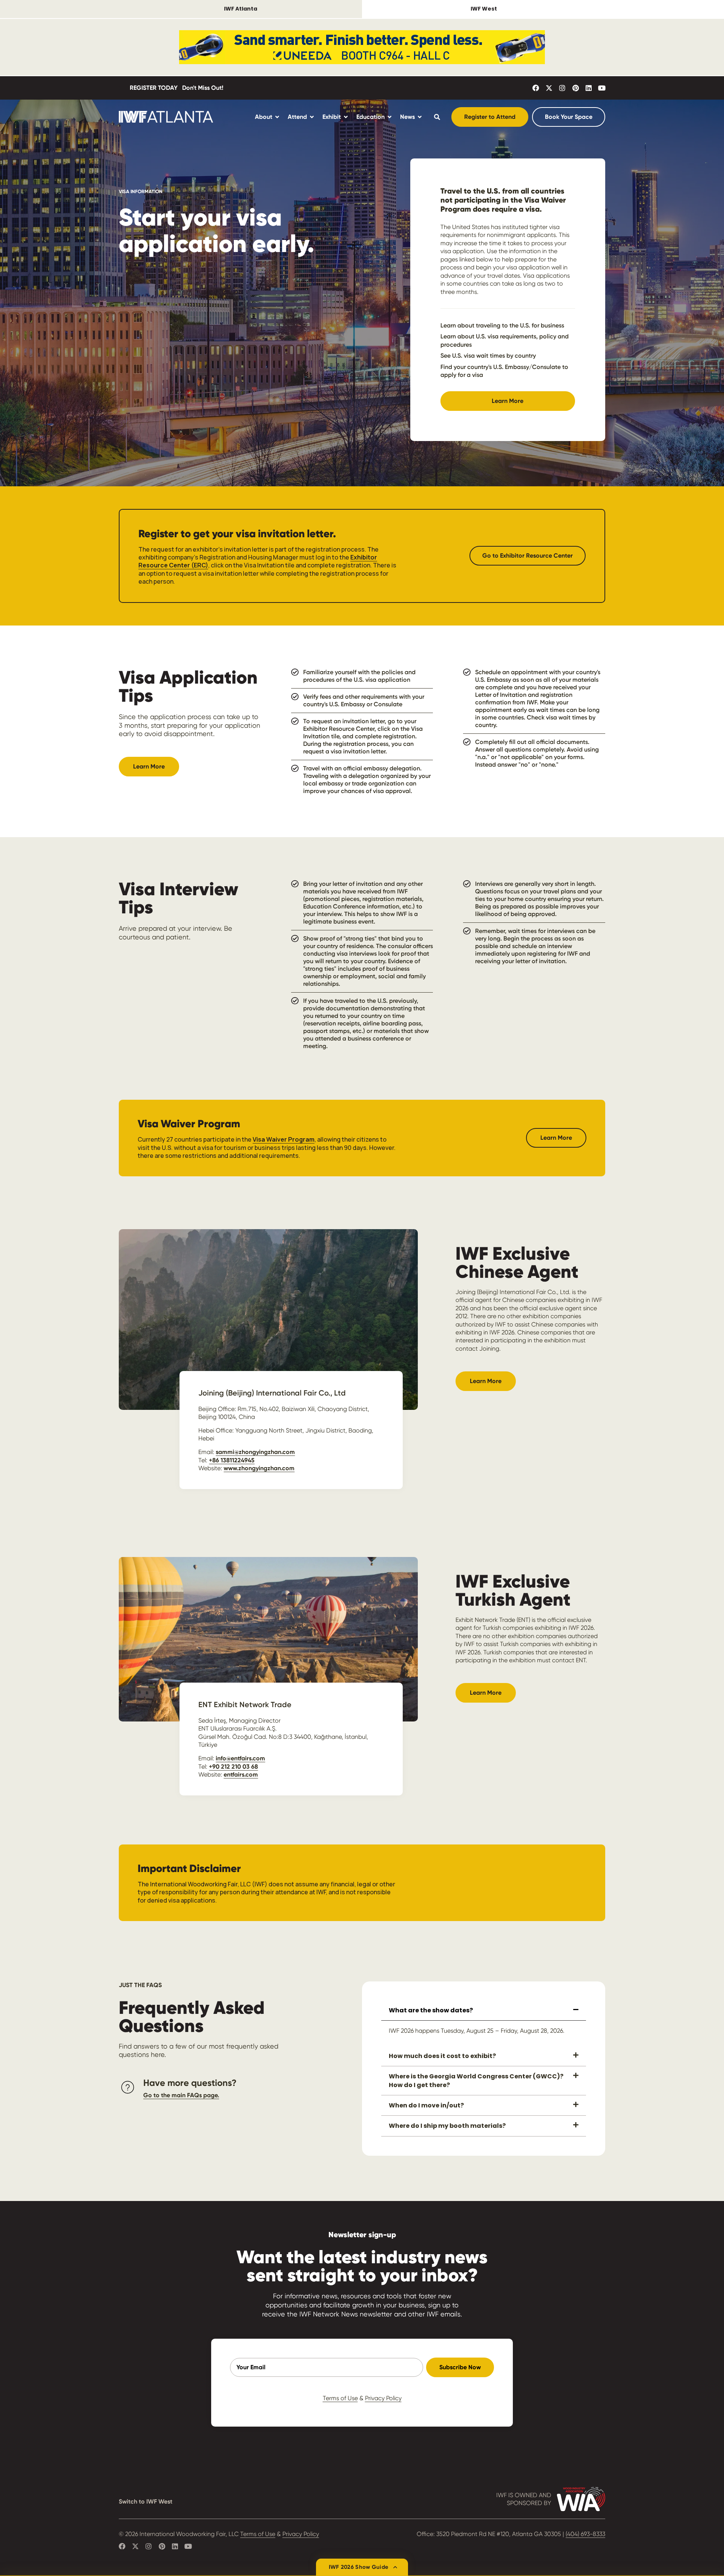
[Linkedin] (589, 88)
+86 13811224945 (232, 1460)
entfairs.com (241, 1774)
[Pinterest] (575, 88)
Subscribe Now (460, 2367)
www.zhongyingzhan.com (259, 1468)
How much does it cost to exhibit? (442, 2056)
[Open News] (420, 117)
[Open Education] (390, 117)
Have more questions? (190, 2083)
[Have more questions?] (128, 2087)
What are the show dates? (431, 2010)
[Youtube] (602, 88)
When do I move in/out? (426, 2105)
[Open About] (277, 117)
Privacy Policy (383, 2398)
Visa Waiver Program (284, 1139)
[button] (484, 2011)
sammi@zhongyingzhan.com (255, 1452)
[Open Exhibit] (346, 117)
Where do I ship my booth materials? (447, 2126)
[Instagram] (562, 88)
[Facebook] (536, 88)
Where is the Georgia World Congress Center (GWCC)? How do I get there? (476, 2080)
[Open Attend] (312, 117)
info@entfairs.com (240, 1758)
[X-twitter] (549, 88)
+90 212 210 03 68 (233, 1767)
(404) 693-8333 (585, 2534)
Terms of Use (340, 2398)
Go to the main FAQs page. (181, 2095)
